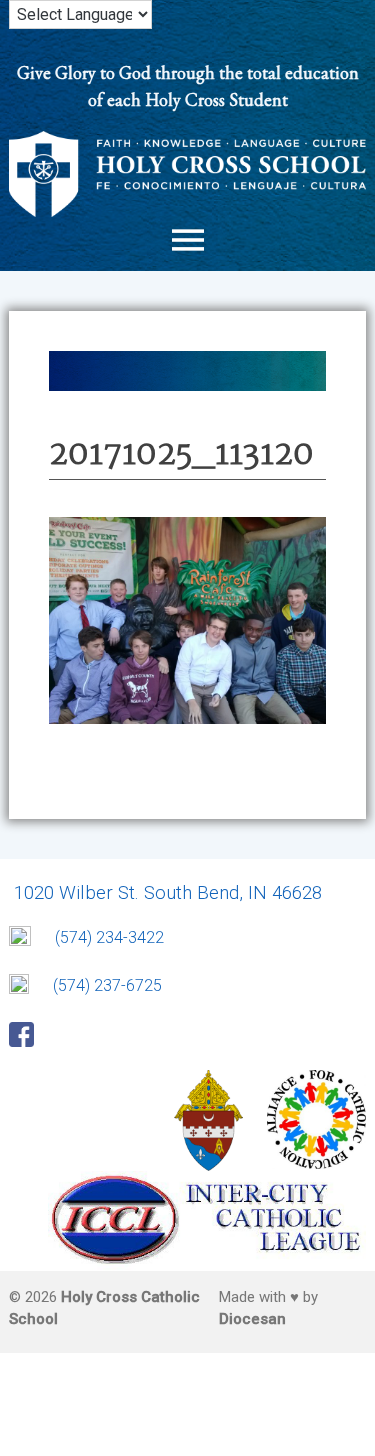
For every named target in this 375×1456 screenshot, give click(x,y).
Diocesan (252, 1319)
